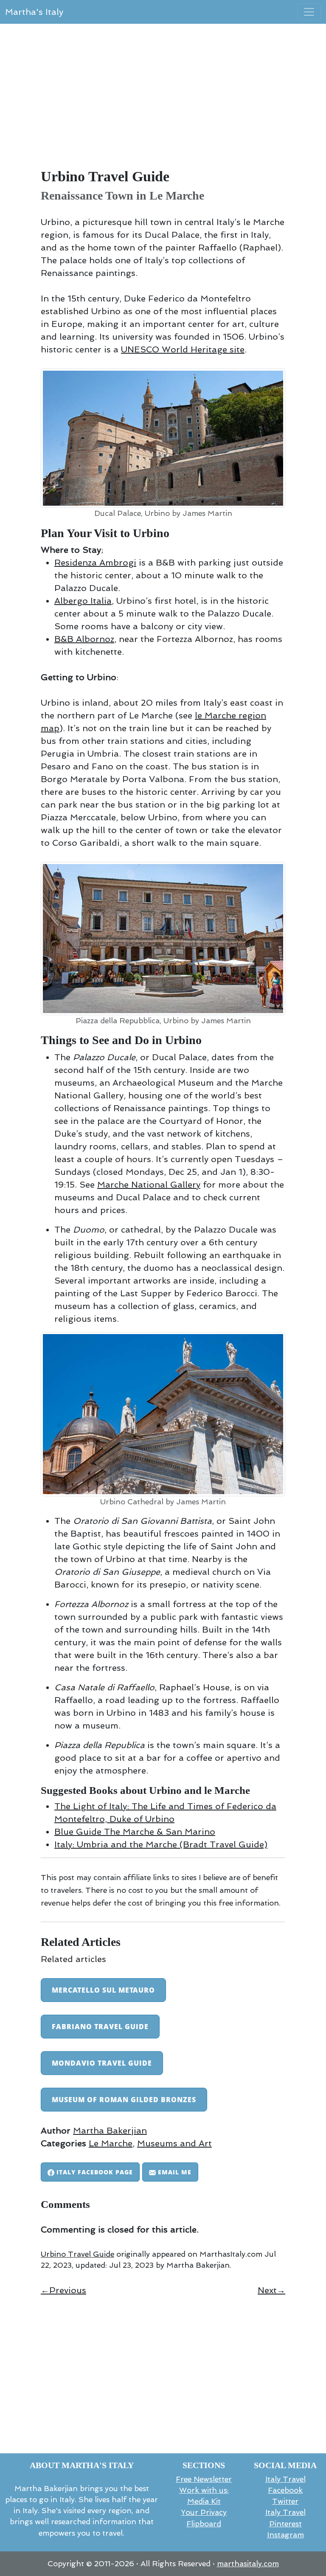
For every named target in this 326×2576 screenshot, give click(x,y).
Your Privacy (204, 2512)
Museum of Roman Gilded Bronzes (124, 2100)
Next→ (271, 2290)
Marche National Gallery (149, 1185)
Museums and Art (174, 2143)
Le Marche (111, 2143)
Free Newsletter (204, 2479)
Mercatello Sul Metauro (103, 1990)
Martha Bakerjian (110, 2131)
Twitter (285, 2501)
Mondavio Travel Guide (102, 2063)
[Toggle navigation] (309, 12)
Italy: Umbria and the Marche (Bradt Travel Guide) (161, 1844)
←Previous (63, 2290)
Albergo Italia (83, 601)
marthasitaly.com (248, 2564)
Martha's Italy (34, 12)
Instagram (285, 2535)
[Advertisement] (163, 100)
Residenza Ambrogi (95, 563)
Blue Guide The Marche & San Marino (135, 1832)
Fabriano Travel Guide (100, 2027)
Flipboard (204, 2524)
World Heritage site (183, 349)
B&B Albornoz (84, 639)
